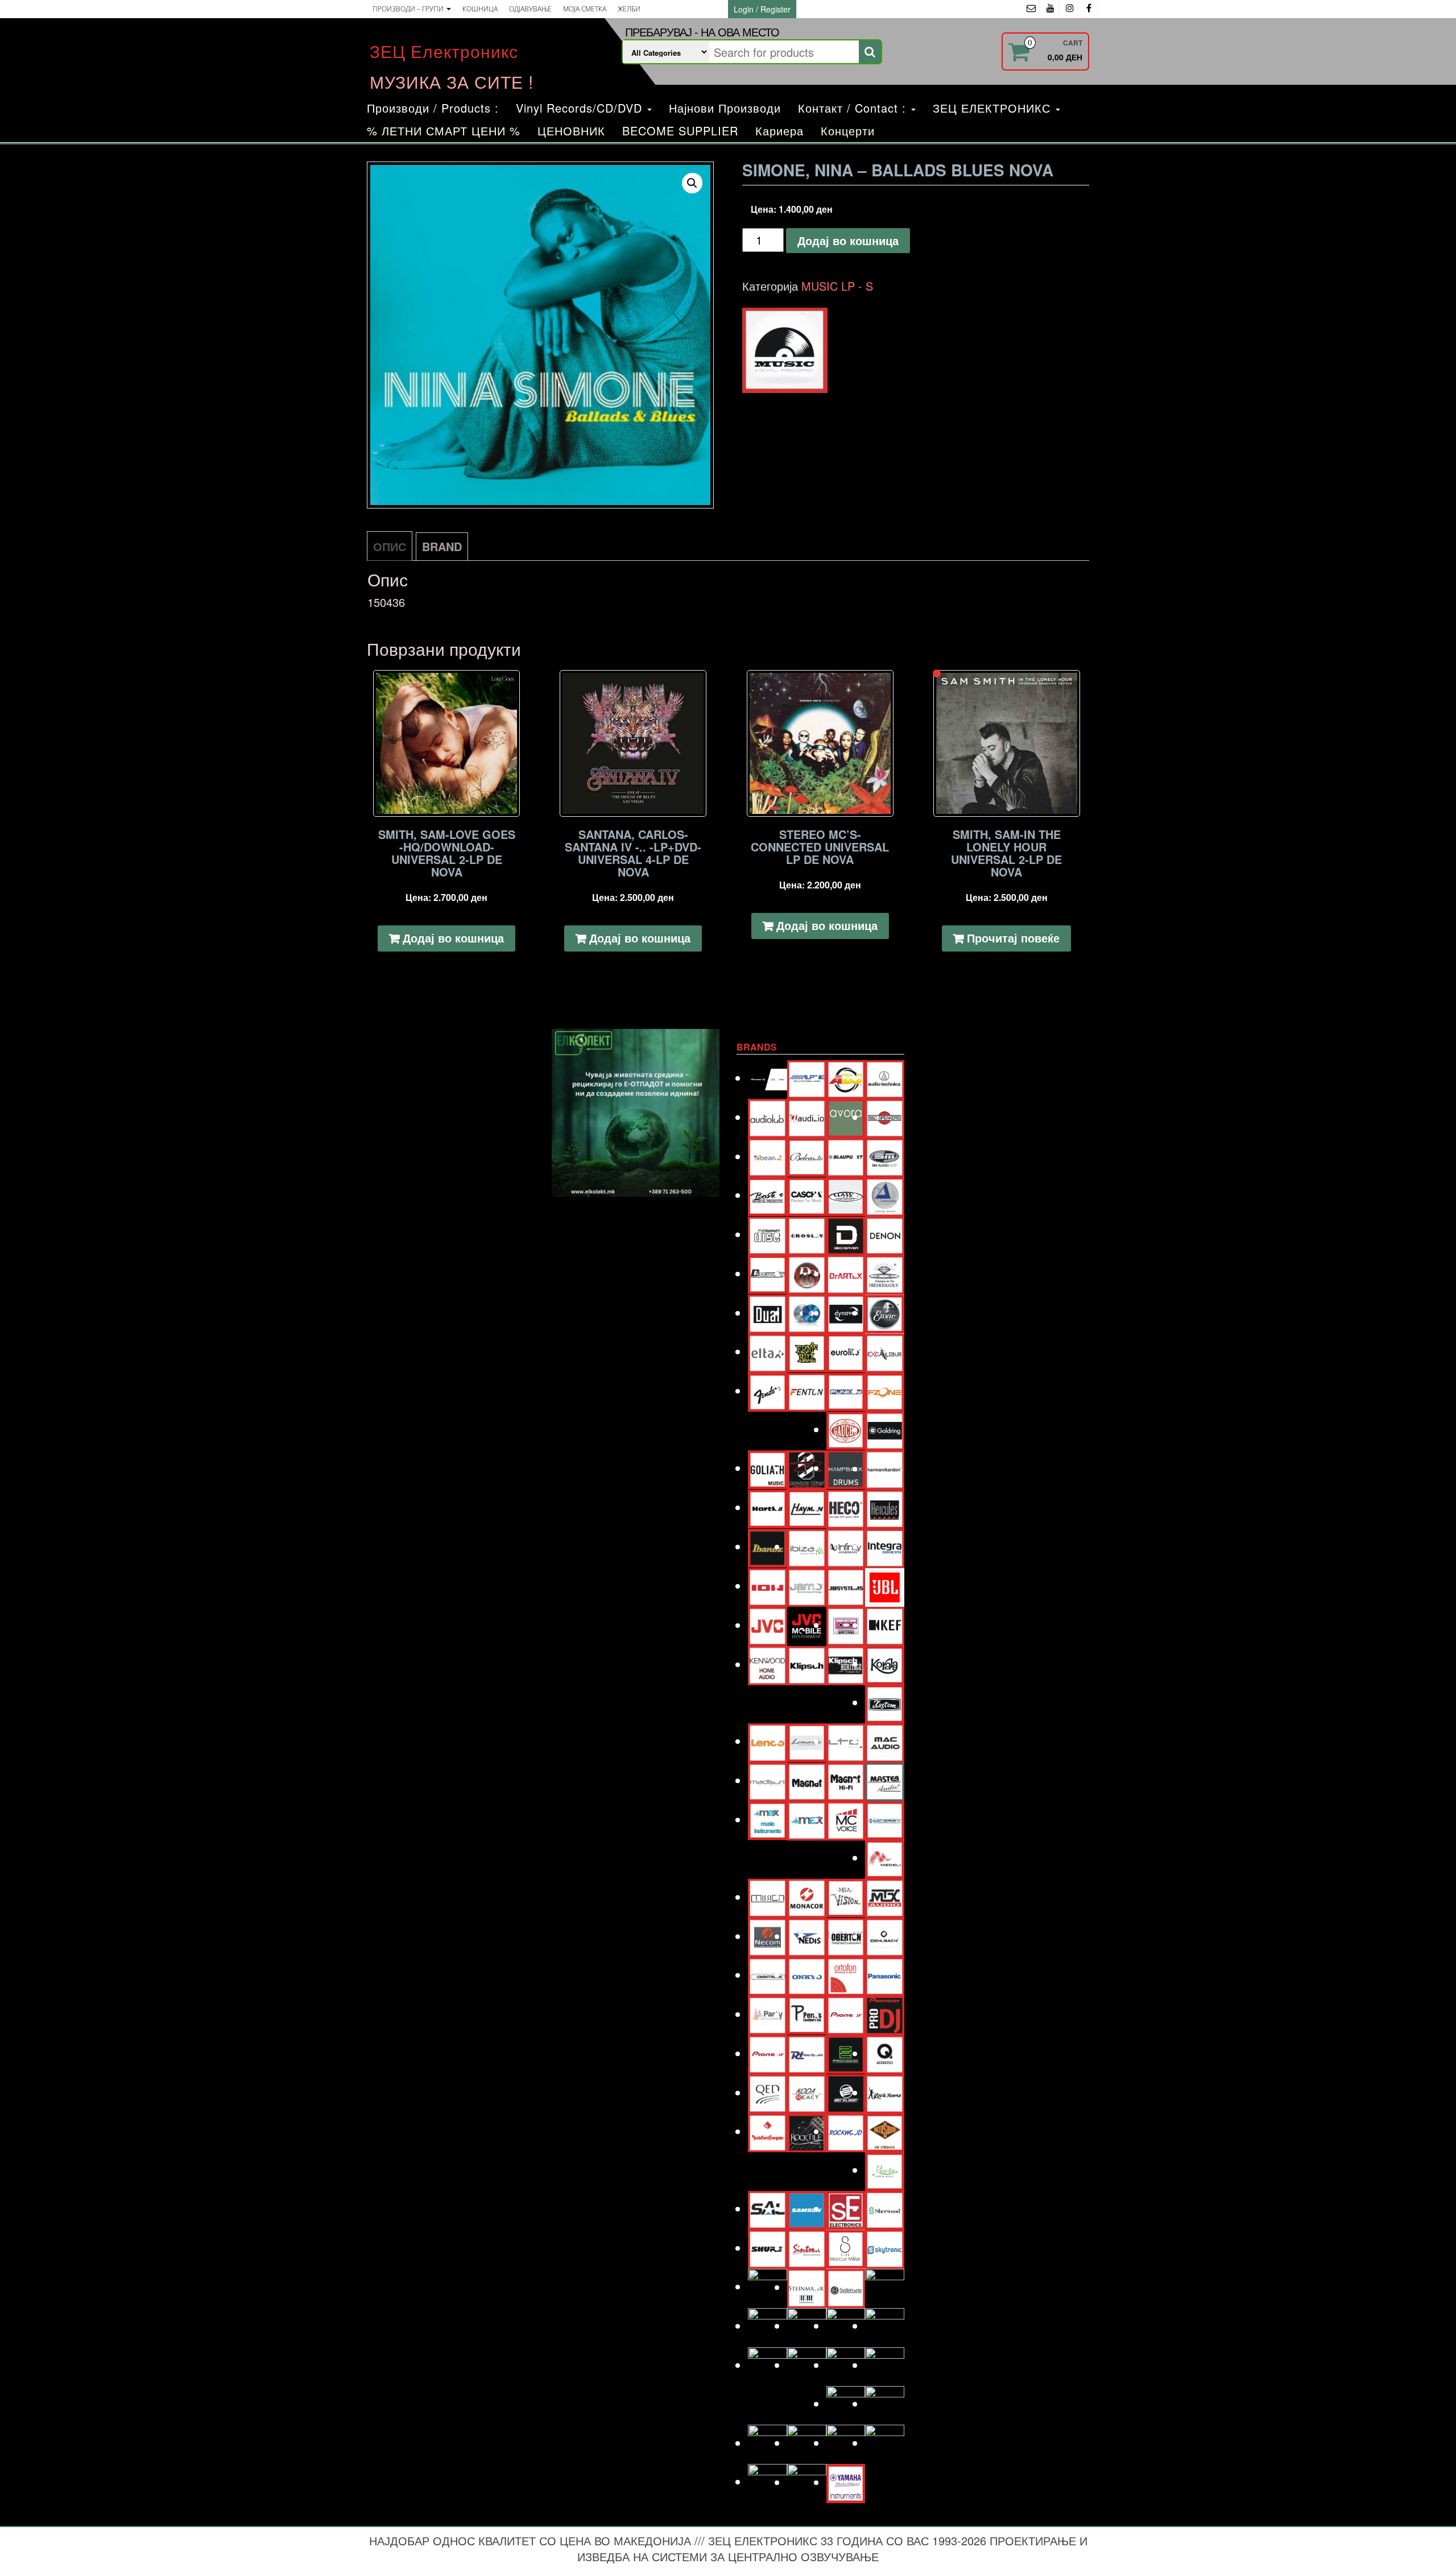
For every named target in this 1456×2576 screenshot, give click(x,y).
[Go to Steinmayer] (807, 2287)
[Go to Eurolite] (846, 1351)
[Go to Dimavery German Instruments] (768, 1273)
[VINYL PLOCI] (785, 350)
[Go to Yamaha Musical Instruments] (846, 2482)
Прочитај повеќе (1013, 938)
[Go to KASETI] (846, 1625)
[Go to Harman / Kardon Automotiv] (885, 1468)
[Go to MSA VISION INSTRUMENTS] (846, 1896)
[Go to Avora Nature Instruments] (846, 1117)
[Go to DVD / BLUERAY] (807, 1312)
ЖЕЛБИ (629, 9)
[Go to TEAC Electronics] (846, 2325)
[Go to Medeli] (885, 1857)
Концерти (848, 131)
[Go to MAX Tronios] (807, 1819)
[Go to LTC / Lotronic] (846, 1741)
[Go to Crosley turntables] (807, 1234)
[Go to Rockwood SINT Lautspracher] (846, 2131)
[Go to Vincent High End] (846, 2403)
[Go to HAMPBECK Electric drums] (846, 1468)
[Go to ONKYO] (807, 1975)
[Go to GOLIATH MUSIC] (768, 1468)
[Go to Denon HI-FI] (885, 1234)
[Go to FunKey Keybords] (846, 1390)
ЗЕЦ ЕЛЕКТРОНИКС (994, 108)
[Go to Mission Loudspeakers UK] (768, 1897)
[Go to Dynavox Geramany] (846, 1312)
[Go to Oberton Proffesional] (846, 1936)
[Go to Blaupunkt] (846, 1156)
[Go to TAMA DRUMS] (807, 2325)
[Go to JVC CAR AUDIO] (807, 1625)
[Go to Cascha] (807, 1195)
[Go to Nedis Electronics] (807, 1936)
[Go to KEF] (885, 1625)
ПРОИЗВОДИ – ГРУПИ (409, 9)
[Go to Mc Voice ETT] (846, 1819)
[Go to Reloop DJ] (846, 2092)
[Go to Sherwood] (885, 2208)
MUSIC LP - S (837, 286)
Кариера (779, 131)
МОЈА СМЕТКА (585, 9)
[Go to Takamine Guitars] (768, 2325)
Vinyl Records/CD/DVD (581, 108)
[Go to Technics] (885, 2325)
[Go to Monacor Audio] (807, 1897)
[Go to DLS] (807, 1273)
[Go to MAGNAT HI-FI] (846, 1780)
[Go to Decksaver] (846, 1234)
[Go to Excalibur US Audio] (885, 1351)
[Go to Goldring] (885, 1429)
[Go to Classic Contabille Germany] (846, 1195)
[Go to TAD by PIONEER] (885, 2287)
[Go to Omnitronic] (768, 1975)
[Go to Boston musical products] (768, 1195)
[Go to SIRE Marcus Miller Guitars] (846, 2248)
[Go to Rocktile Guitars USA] (807, 2131)
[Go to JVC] (768, 1625)
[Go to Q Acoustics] (885, 2053)
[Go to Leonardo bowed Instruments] (807, 1741)
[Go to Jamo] (807, 1585)
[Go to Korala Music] (885, 1663)
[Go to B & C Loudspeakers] (885, 1117)
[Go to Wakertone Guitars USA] (807, 2443)
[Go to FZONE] (885, 1390)
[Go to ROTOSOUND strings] (885, 2131)
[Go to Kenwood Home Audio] (768, 1664)
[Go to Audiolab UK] (768, 1117)
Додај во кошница (848, 240)
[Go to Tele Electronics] (768, 2365)
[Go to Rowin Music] (885, 2170)
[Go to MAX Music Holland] (768, 1819)
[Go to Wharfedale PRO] (885, 2443)
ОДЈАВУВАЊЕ (530, 9)
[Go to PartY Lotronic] (768, 2014)
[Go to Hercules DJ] (885, 1508)
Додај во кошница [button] (453, 938)
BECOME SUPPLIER (680, 131)
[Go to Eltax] (768, 1351)
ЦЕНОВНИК (571, 131)
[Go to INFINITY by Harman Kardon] (846, 1546)
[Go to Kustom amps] (885, 1702)
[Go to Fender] (768, 1390)
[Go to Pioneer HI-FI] (768, 2053)
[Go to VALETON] (885, 2365)
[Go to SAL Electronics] (768, 2208)
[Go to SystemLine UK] (846, 2287)
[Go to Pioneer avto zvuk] (846, 2014)
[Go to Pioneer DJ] (885, 2014)
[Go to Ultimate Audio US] (807, 2365)
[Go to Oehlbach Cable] (885, 1936)
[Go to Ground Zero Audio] (807, 1468)
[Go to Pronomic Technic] (846, 2052)
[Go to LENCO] (768, 1741)
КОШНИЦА (480, 9)
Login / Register (762, 9)
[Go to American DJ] (846, 1078)
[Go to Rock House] (885, 2092)
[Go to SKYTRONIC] (885, 2248)
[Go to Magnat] (807, 1780)
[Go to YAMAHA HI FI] (807, 2482)
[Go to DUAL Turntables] (768, 1312)
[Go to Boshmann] (885, 1156)
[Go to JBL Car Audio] (885, 1585)
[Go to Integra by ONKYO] (885, 1546)
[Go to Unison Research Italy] (846, 2365)
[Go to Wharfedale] (846, 2443)
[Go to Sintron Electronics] (807, 2248)
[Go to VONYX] (768, 2443)
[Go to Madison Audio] (768, 1780)
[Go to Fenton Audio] (807, 1390)
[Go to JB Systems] (846, 1585)
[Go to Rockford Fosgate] (768, 2131)
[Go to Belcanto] (807, 1155)
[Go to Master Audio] (885, 1780)
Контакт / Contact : (854, 108)
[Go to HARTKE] (768, 1507)
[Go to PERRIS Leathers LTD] (807, 2014)
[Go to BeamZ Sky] (768, 1156)
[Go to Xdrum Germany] (768, 2481)
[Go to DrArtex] (846, 1273)
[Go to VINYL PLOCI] (885, 2403)
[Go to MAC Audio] (885, 1741)
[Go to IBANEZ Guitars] (768, 1546)
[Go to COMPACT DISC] (768, 1234)
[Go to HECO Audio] (846, 1508)
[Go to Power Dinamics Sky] (807, 2053)
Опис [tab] (390, 546)
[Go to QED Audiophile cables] (768, 2092)
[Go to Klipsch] (807, 1664)
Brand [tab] (442, 546)
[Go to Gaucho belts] (846, 1429)
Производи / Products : (433, 108)
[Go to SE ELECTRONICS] (846, 2208)
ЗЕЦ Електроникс (444, 51)
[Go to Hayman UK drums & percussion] (807, 1507)
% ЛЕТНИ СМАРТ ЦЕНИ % (444, 131)
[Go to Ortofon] (846, 1975)
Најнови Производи (725, 108)
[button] (692, 183)
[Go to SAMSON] (807, 2208)
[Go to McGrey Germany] (885, 1819)
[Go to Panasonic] (885, 1975)
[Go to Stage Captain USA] (768, 2286)
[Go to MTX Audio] (885, 1897)
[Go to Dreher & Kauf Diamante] (885, 1273)
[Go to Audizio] (807, 1117)
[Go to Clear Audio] (885, 1195)
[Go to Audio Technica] (885, 1078)
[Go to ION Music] (768, 1585)
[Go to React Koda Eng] (807, 2092)
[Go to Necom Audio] (768, 1936)
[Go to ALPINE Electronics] (807, 1078)
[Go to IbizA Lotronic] (807, 1546)
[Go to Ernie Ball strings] (807, 1351)
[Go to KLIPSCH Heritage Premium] (846, 1664)
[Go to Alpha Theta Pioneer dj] (768, 1078)
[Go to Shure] (768, 2248)
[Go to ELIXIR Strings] (885, 1312)
